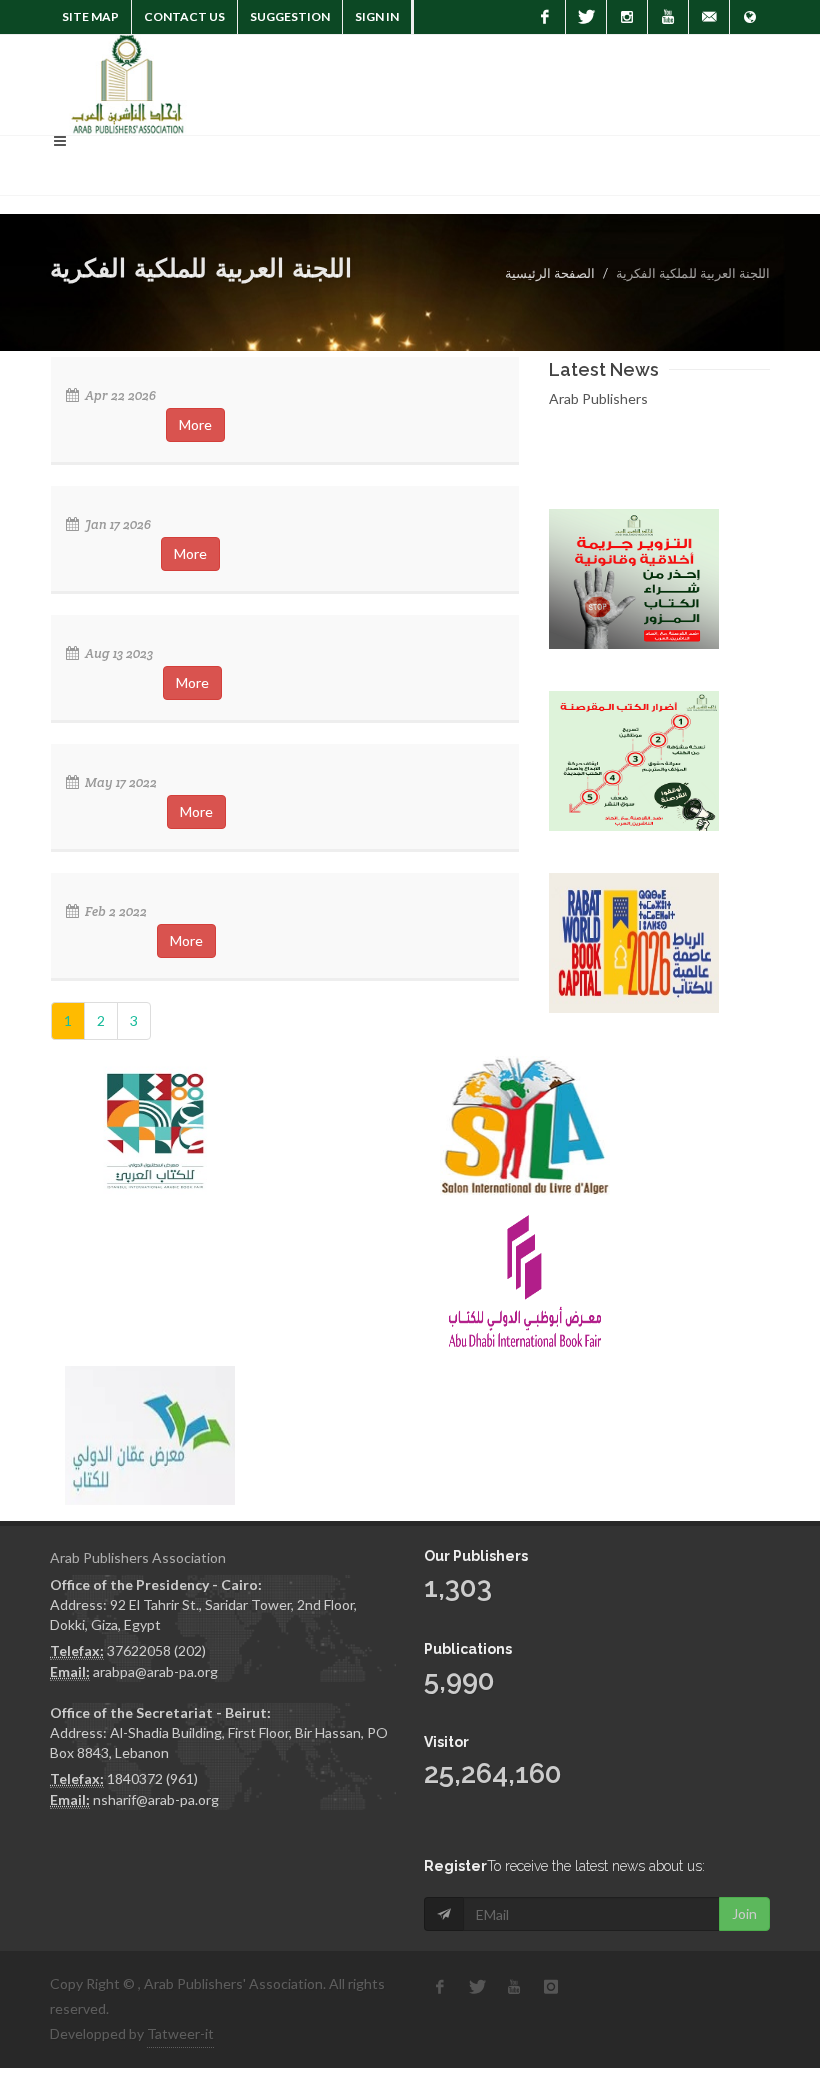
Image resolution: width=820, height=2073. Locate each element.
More (195, 424)
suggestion (290, 16)
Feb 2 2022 (114, 911)
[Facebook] (545, 17)
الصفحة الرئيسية (550, 273)
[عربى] (750, 17)
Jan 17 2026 (116, 524)
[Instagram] (627, 17)
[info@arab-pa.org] (709, 17)
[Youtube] (668, 17)
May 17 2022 (119, 782)
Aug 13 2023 (117, 653)
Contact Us (184, 16)
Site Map (90, 16)
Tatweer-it (180, 2033)
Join (744, 1913)
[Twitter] (586, 17)
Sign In (377, 16)
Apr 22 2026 (119, 395)
